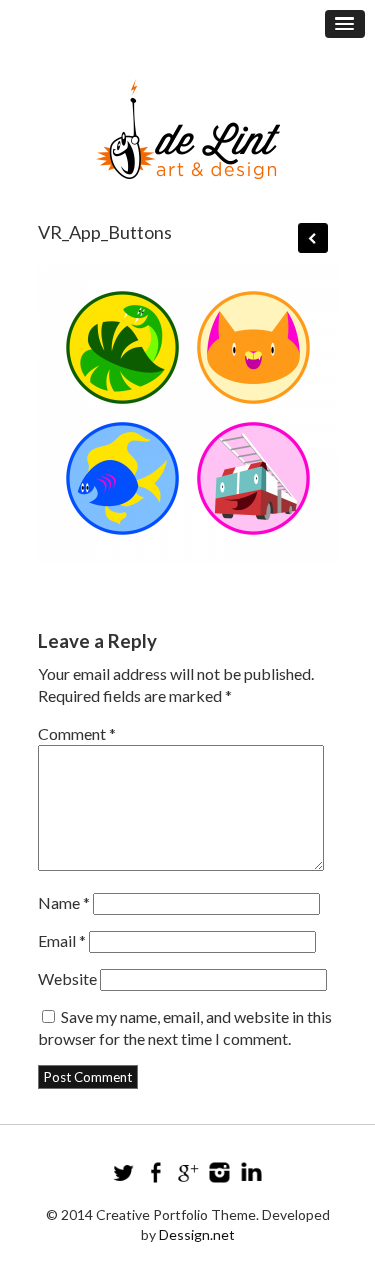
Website (67, 978)
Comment (77, 733)
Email (62, 940)
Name (64, 902)
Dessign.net (197, 1234)
